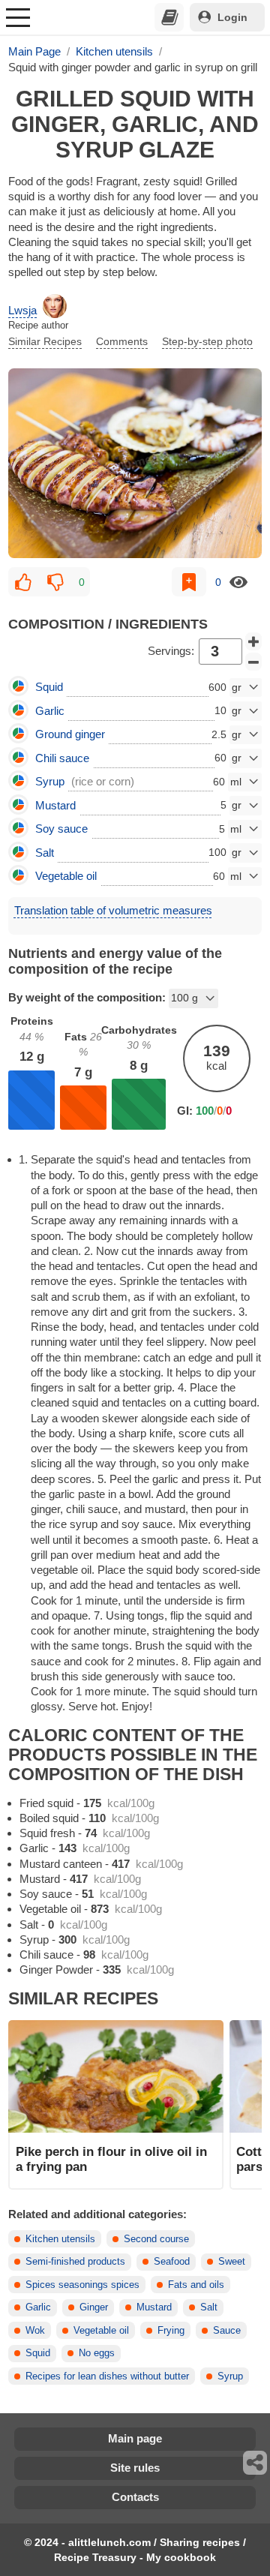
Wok (35, 2331)
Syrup (230, 2376)
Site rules (135, 2468)
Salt (209, 2307)
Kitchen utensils (60, 2239)
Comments (122, 341)
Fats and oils (196, 2285)
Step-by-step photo (207, 341)
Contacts (135, 2497)
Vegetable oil (101, 2331)
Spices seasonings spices (82, 2285)
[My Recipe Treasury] (169, 17)
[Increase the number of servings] (253, 641)
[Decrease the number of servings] (253, 662)
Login (232, 17)
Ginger (94, 2307)
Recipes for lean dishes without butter (107, 2376)
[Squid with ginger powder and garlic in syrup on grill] (135, 463)
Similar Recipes (45, 341)
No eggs (97, 2353)
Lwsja (22, 310)
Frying (171, 2331)
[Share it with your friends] (256, 2463)
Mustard (154, 2307)
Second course (156, 2239)
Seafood (172, 2262)
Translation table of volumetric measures (113, 910)
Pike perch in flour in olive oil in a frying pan (111, 2159)
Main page (135, 2438)
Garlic (38, 2307)
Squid (38, 2353)
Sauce (227, 2331)
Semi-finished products (75, 2262)
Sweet (232, 2262)
